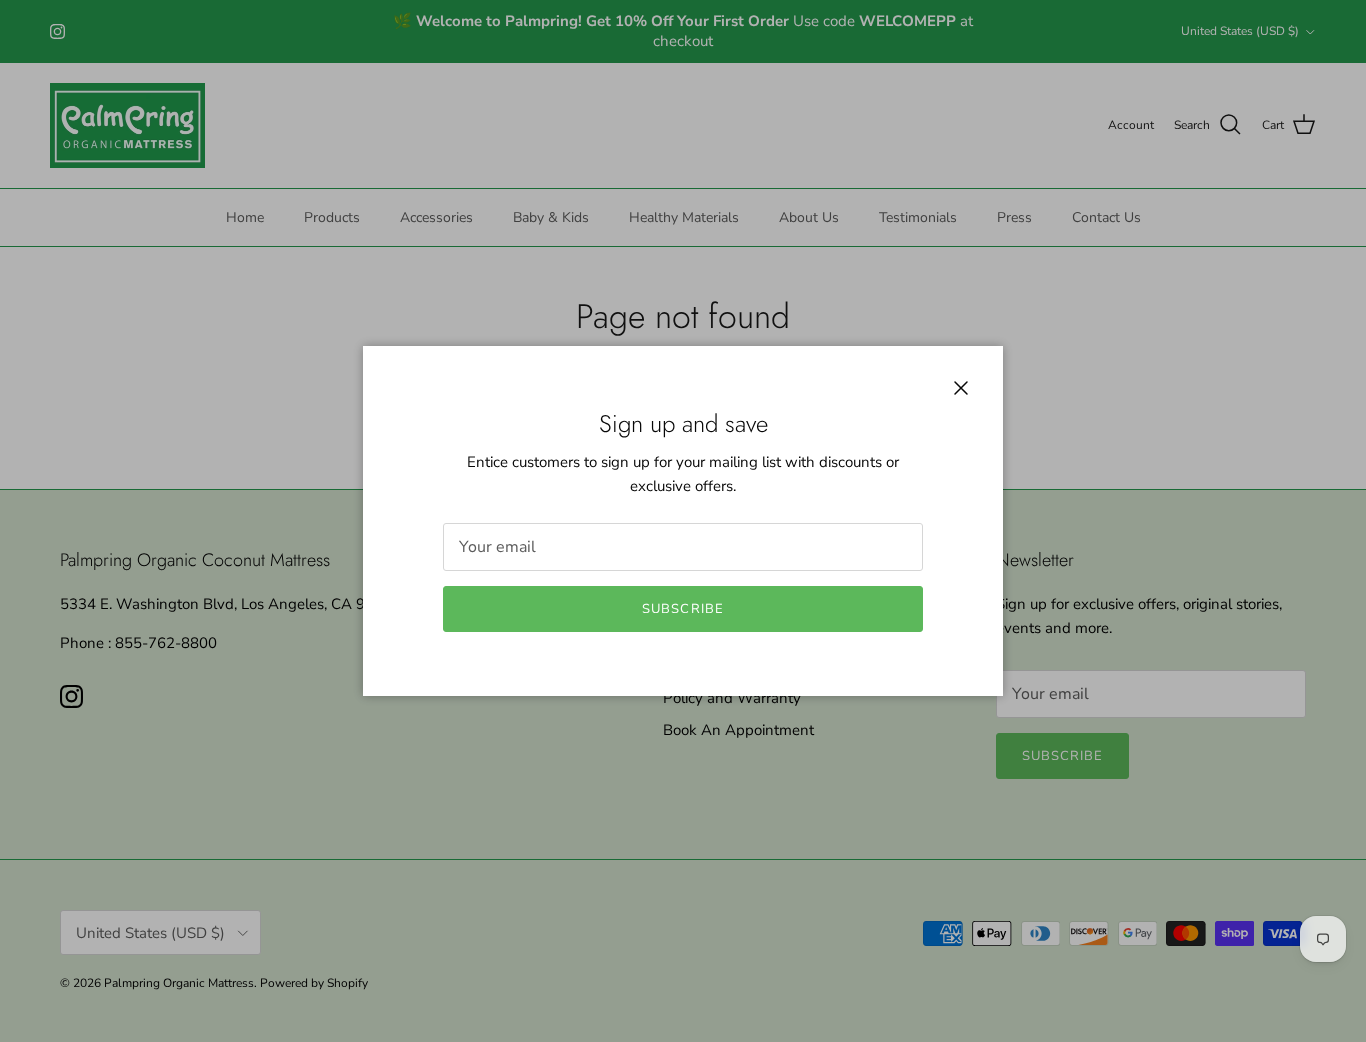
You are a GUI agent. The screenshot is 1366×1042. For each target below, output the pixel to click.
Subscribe (682, 609)
